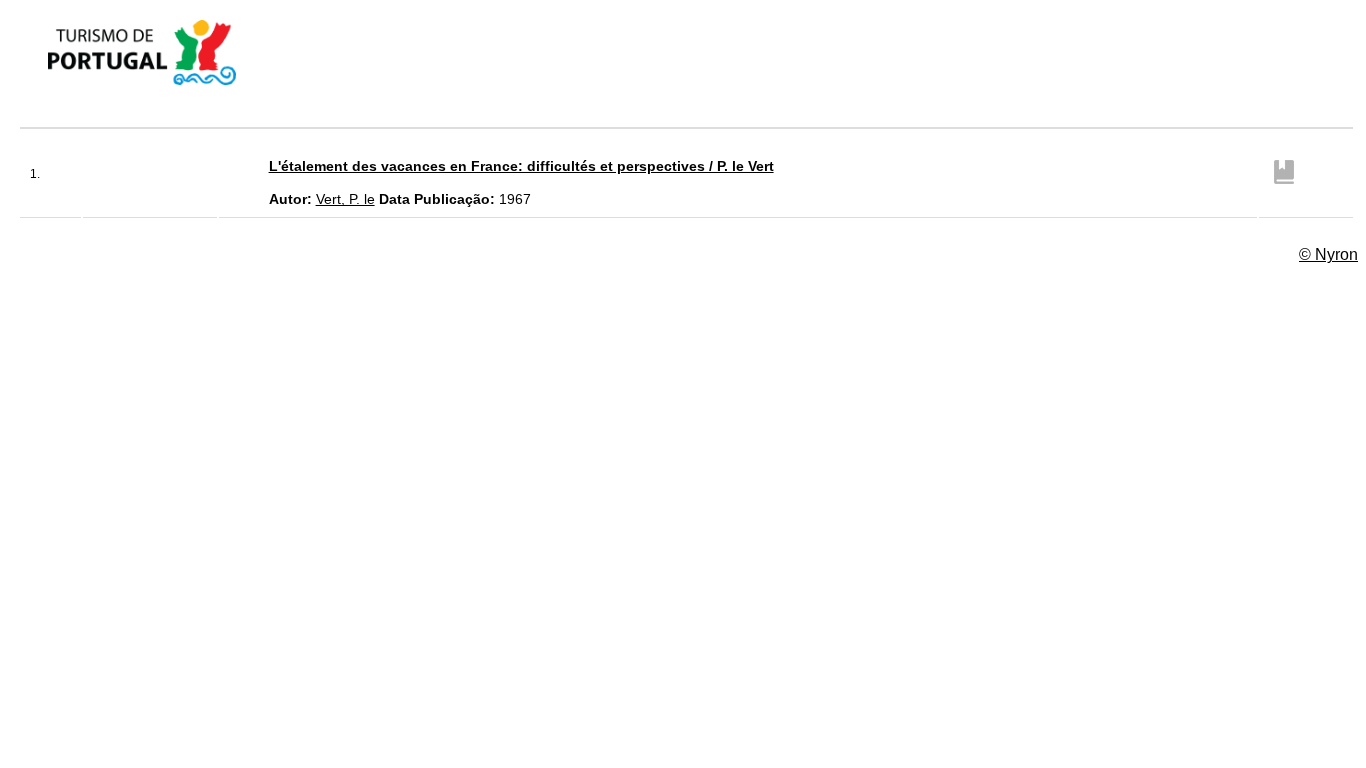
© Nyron (1328, 254)
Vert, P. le (345, 199)
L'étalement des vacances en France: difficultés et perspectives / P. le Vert (521, 166)
